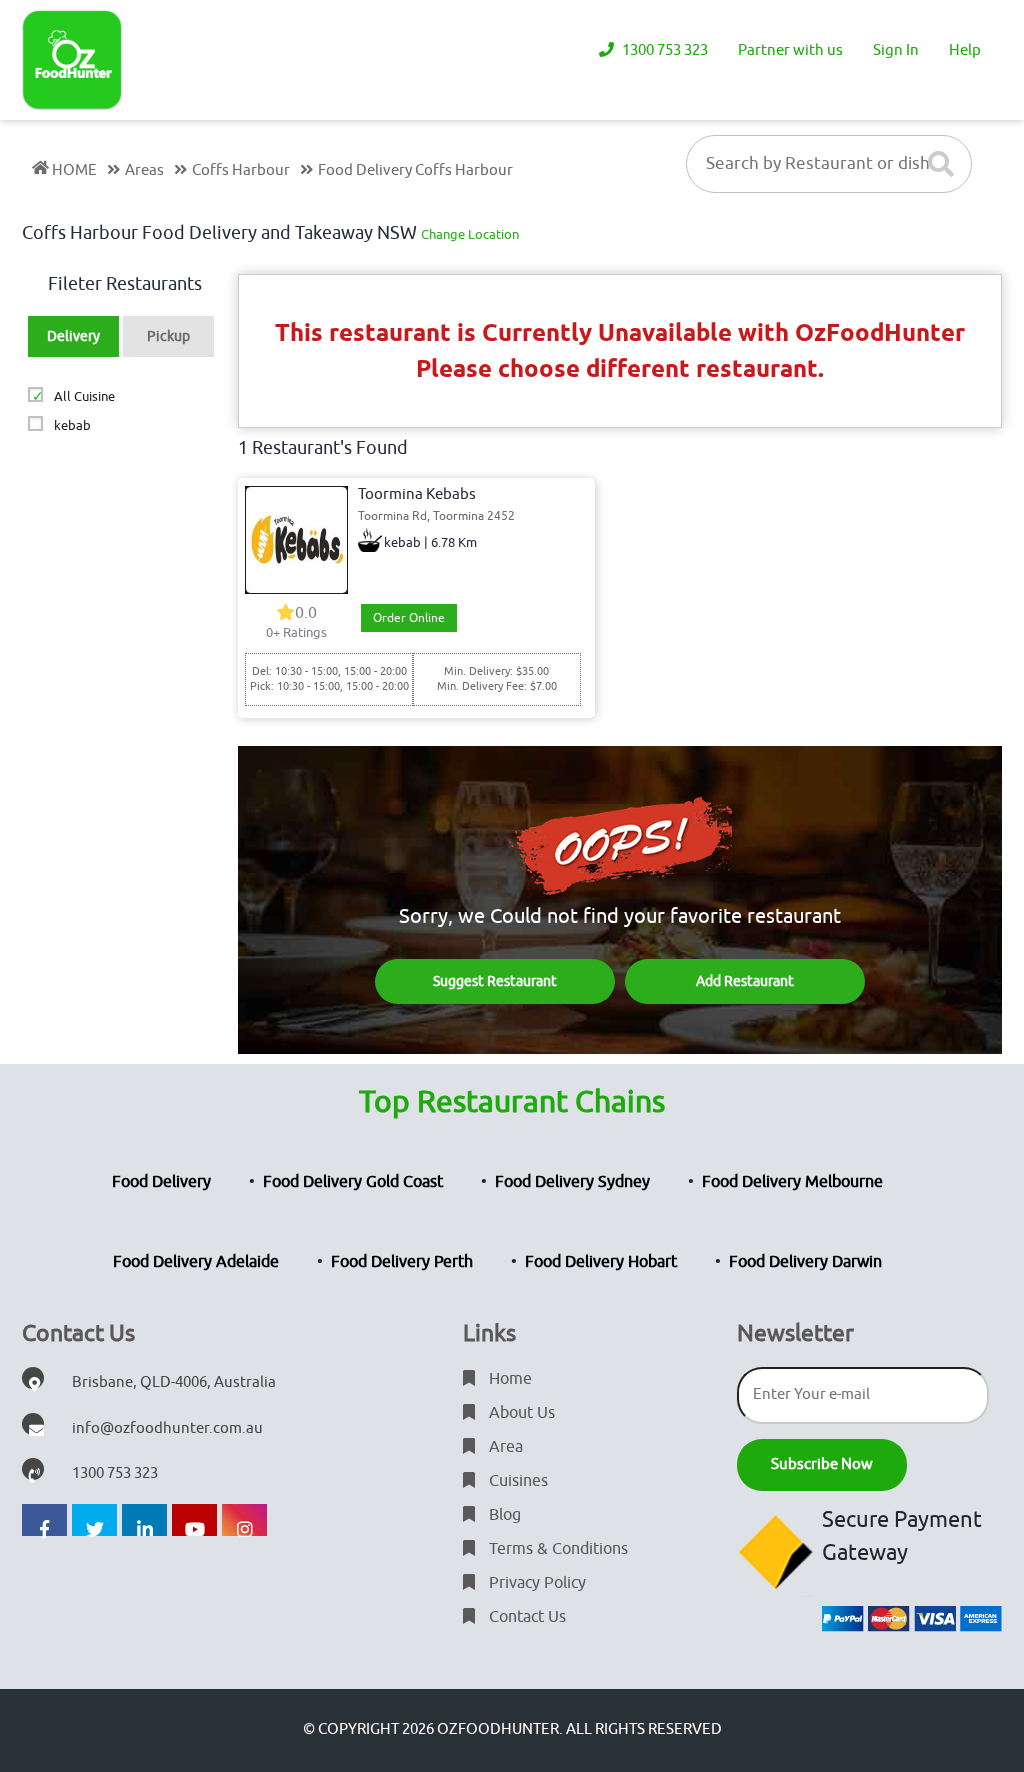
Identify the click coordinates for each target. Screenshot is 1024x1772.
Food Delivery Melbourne (792, 1182)
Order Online (409, 618)
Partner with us (790, 50)
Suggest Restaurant (495, 981)
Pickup (168, 336)
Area (504, 1447)
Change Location (470, 234)
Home (508, 1379)
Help (965, 50)
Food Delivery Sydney (572, 1182)
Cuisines (516, 1481)
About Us (520, 1413)
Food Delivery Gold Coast (353, 1182)
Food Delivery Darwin (805, 1262)
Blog (503, 1515)
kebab (72, 425)
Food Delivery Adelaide (196, 1262)
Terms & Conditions (556, 1549)
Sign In (896, 50)
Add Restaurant (745, 981)
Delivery (73, 336)
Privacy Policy (535, 1583)
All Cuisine (84, 396)
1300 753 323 (663, 50)
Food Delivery (161, 1182)
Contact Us (525, 1617)
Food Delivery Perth (402, 1262)
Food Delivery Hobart (601, 1262)
